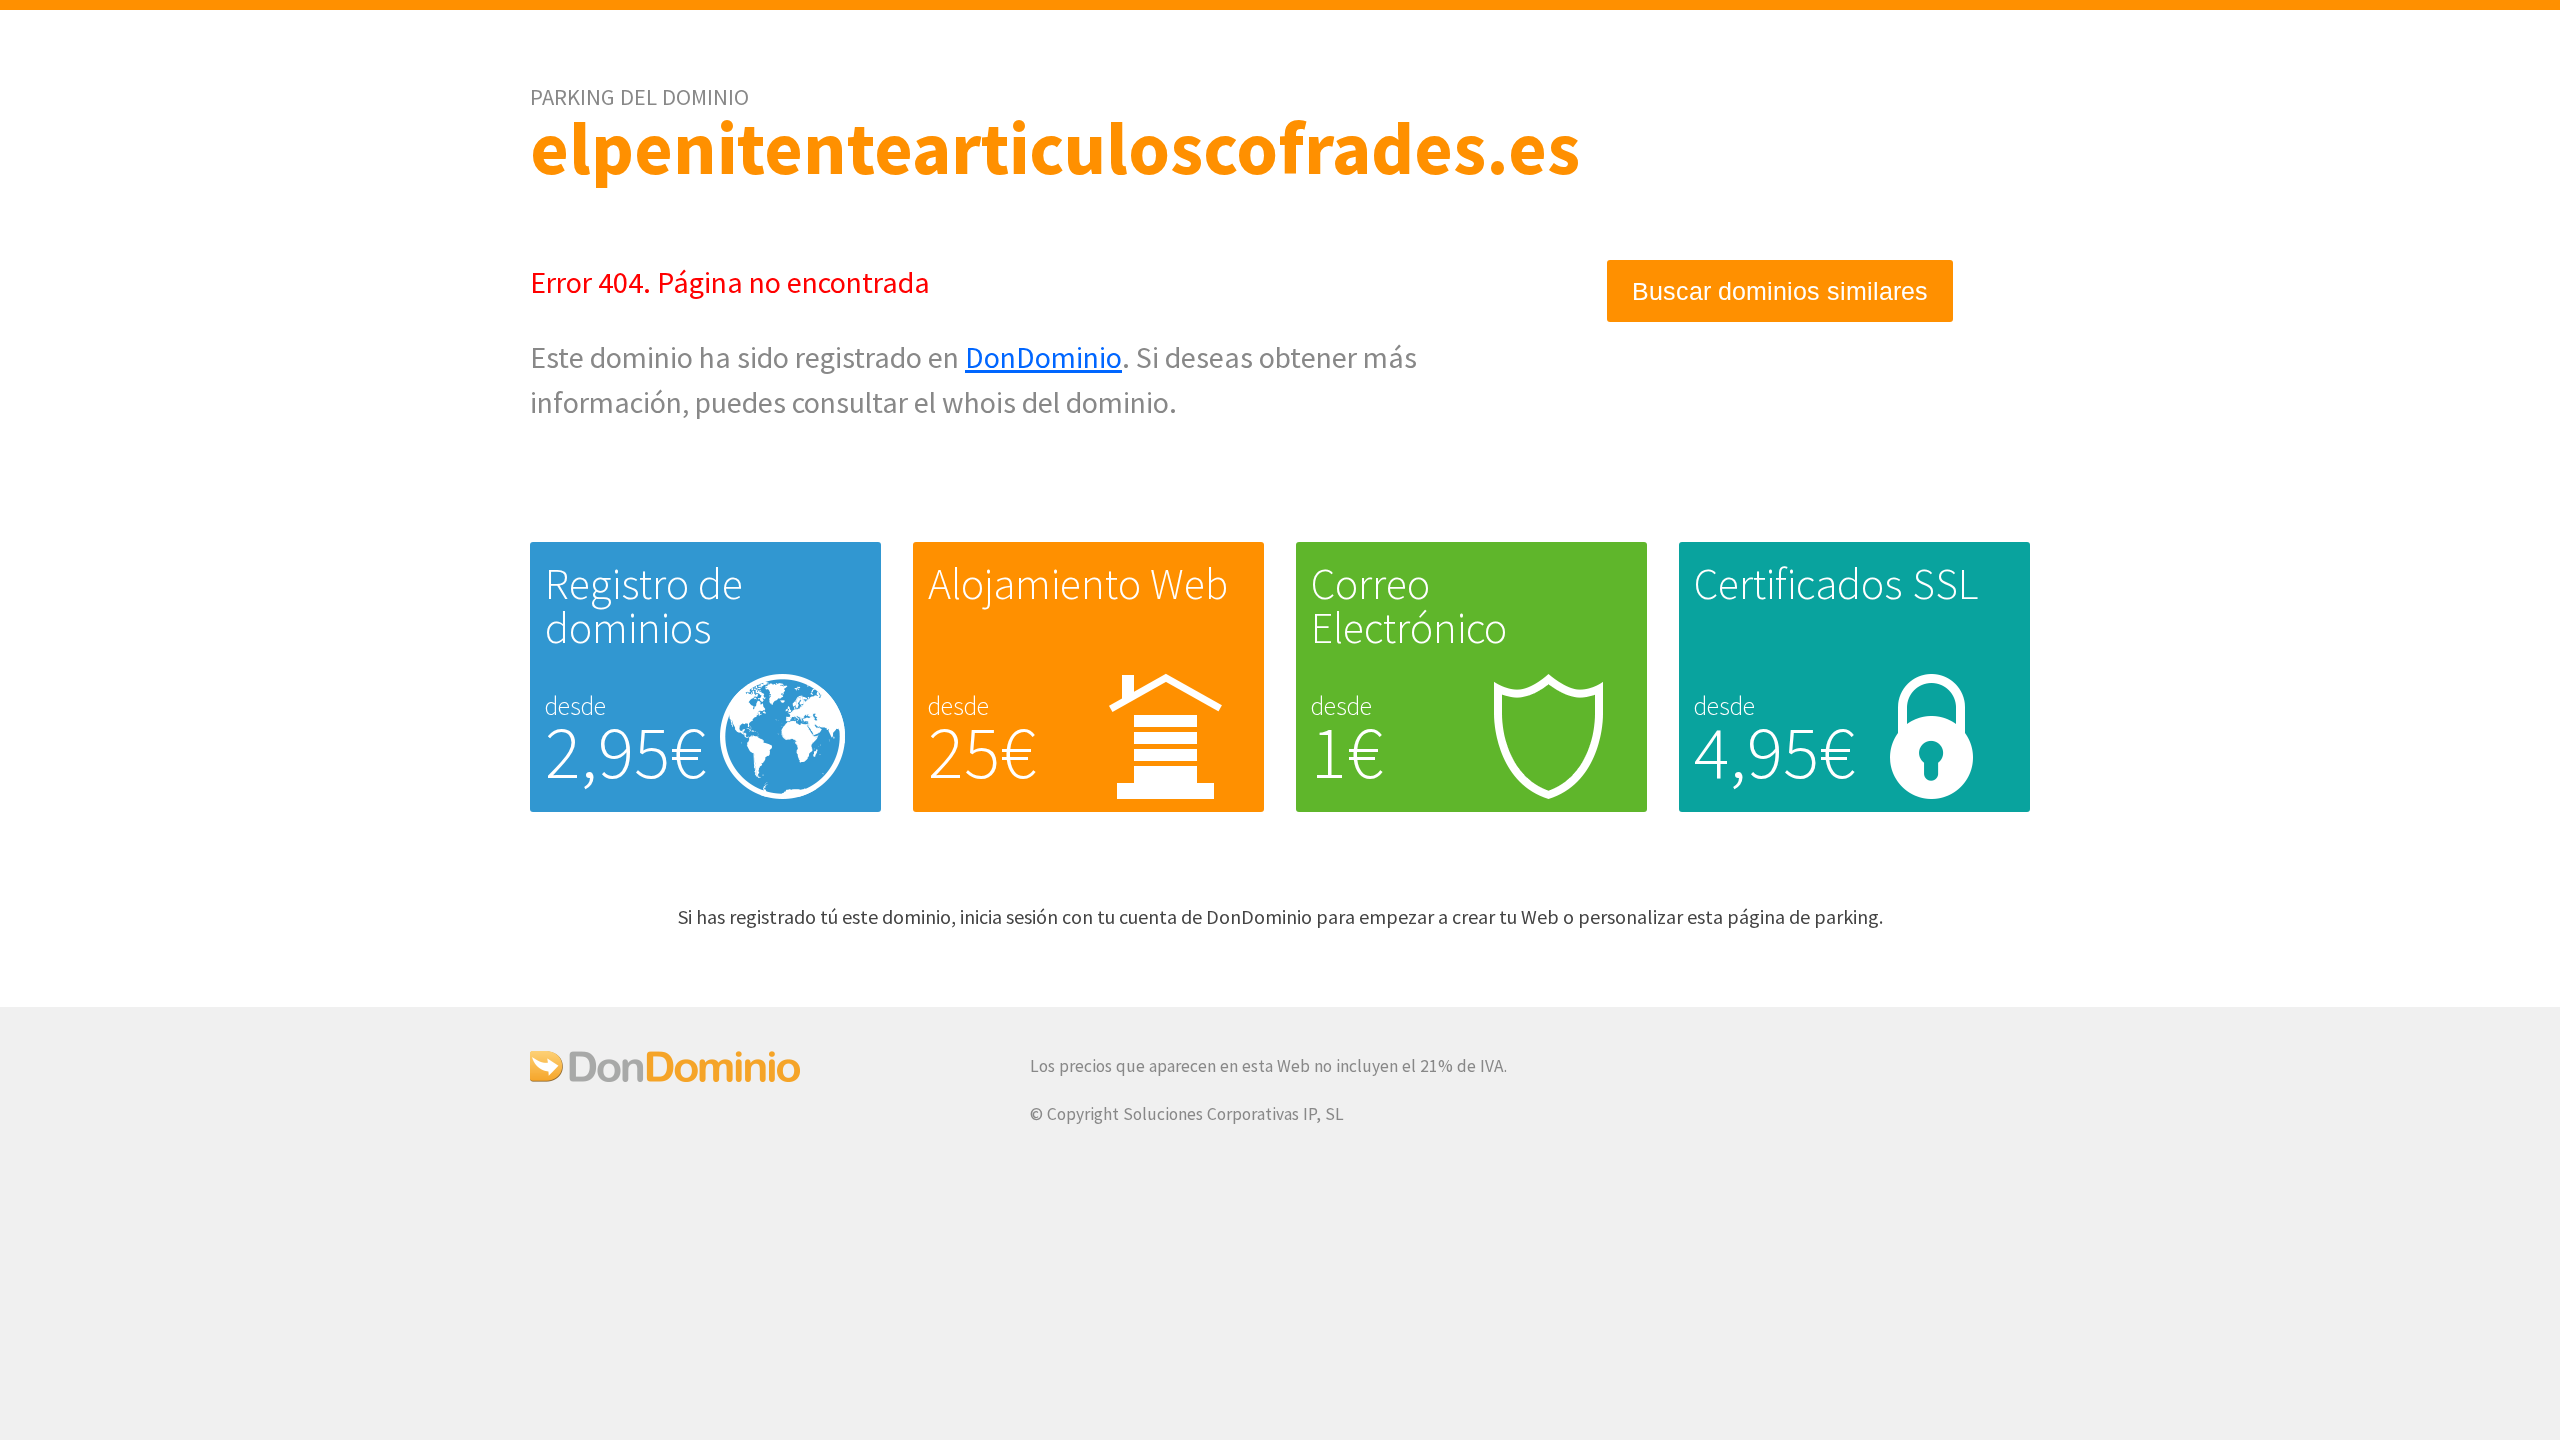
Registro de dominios (644, 605)
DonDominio (1043, 357)
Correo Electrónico (1409, 605)
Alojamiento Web (1078, 583)
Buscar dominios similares (1780, 291)
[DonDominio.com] (665, 1076)
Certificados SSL (1836, 583)
